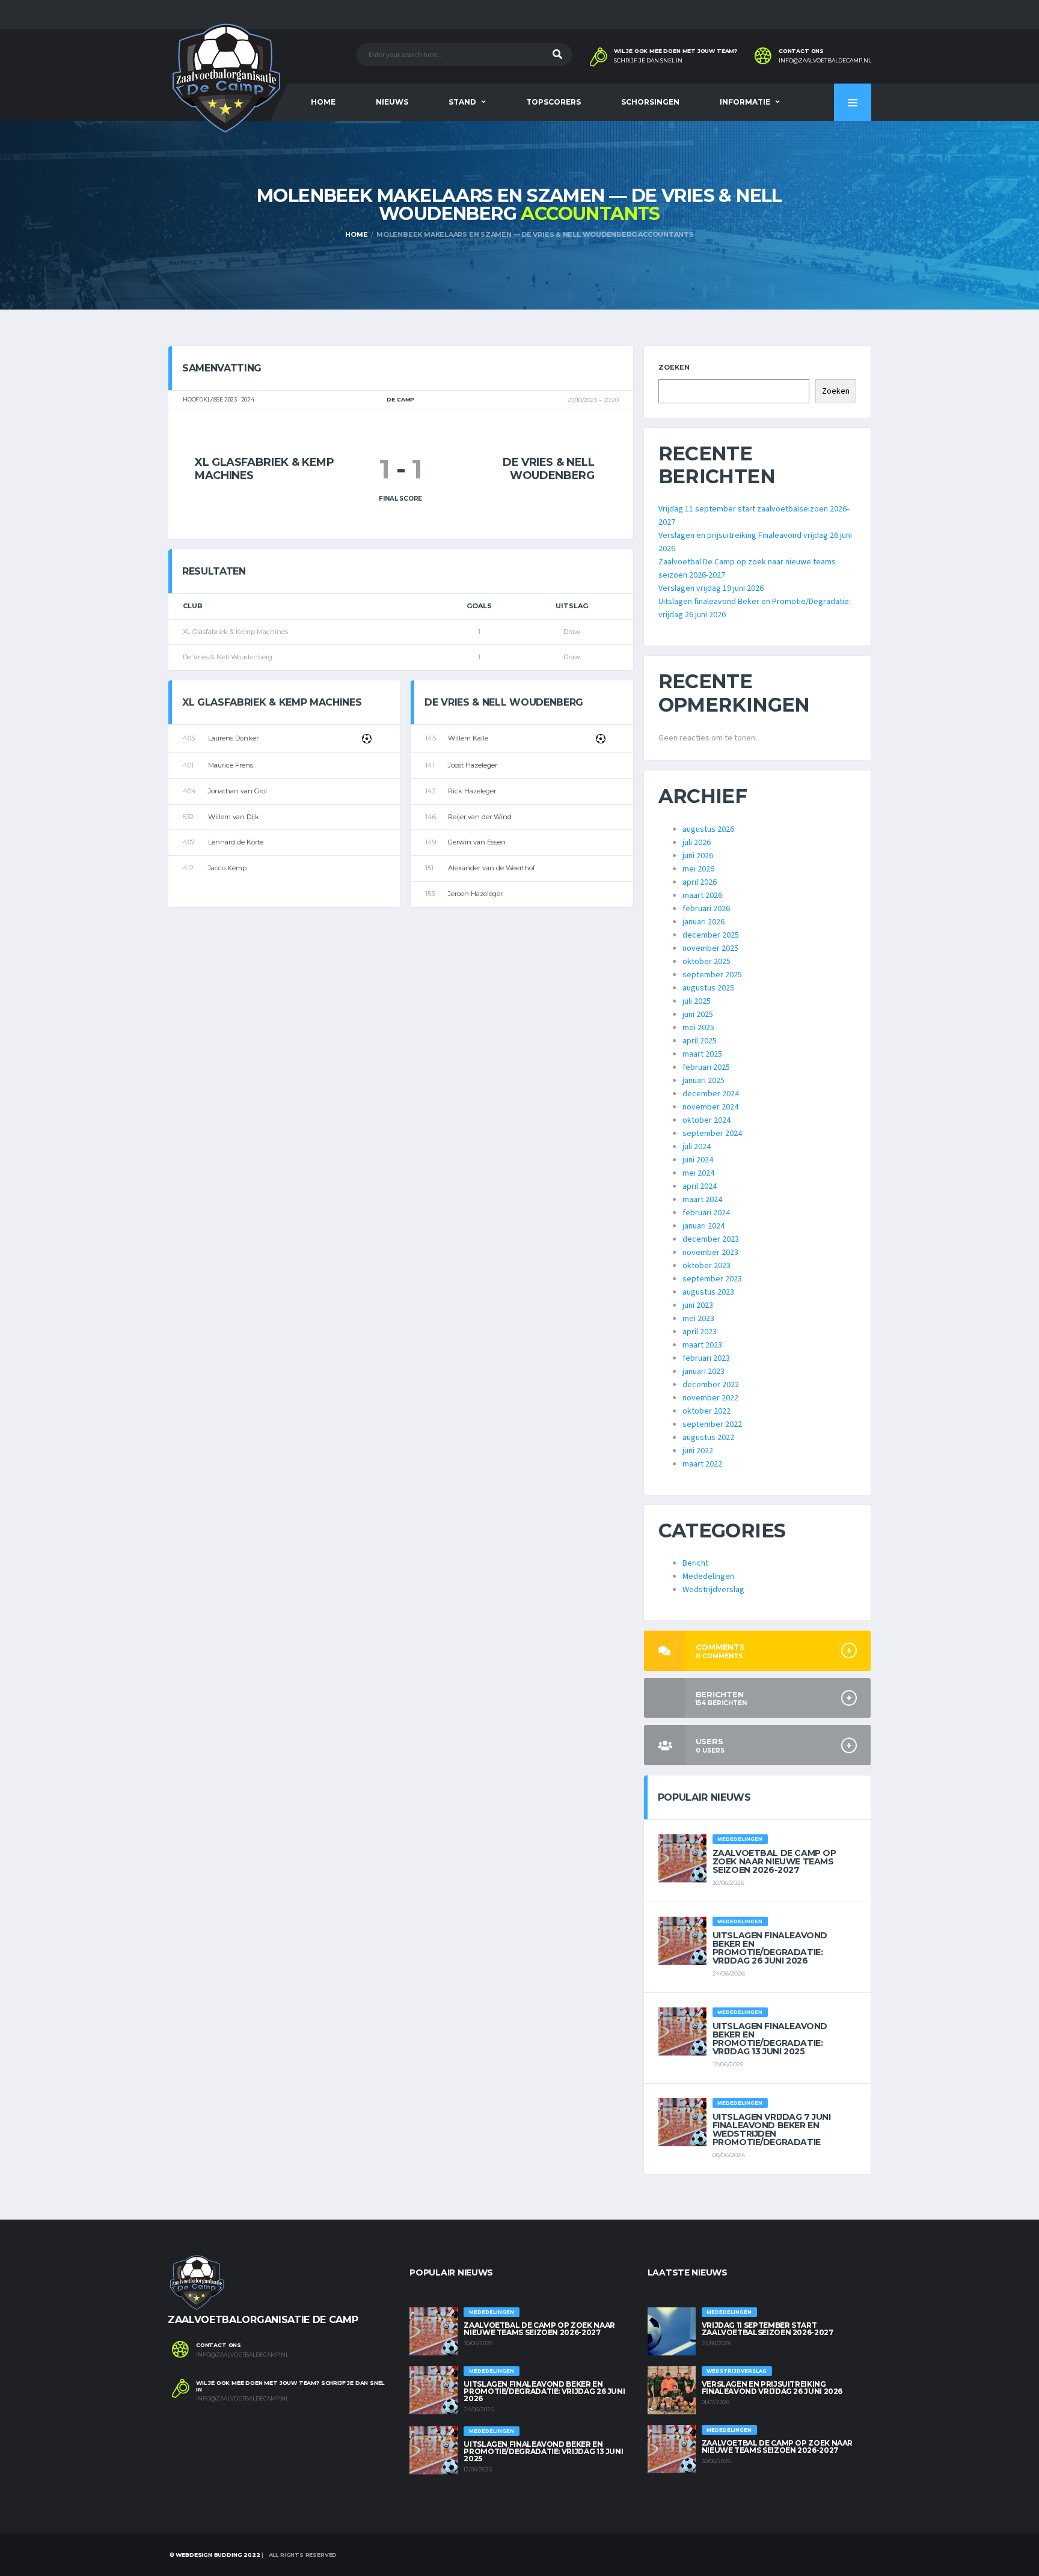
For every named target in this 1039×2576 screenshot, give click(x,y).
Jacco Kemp (227, 868)
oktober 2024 (706, 1120)
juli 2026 (697, 843)
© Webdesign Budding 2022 (214, 2555)
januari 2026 (703, 922)
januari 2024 (703, 1226)
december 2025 (711, 935)
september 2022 (712, 1424)
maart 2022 (702, 1464)
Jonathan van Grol (238, 791)
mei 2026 (698, 869)
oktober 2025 (706, 962)
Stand (462, 102)
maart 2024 (702, 1200)
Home (323, 102)
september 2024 (712, 1134)
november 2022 (710, 1398)
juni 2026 (698, 856)
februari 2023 (706, 1358)
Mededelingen (708, 1576)
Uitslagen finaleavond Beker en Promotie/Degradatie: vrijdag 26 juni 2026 (770, 1948)
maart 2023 (702, 1345)
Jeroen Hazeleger (475, 894)
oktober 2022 (706, 1411)
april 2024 (700, 1186)
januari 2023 (703, 1372)
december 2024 (711, 1094)
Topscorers (553, 102)
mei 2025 (698, 1028)
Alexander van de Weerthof (492, 868)
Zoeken (674, 367)
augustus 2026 (708, 829)
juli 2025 (697, 1001)
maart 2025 (702, 1054)
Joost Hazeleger (473, 765)
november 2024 (710, 1107)
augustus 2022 (708, 1438)
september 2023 (712, 1279)
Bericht (695, 1563)
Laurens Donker (233, 738)
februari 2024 (706, 1213)
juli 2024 (697, 1147)
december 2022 (711, 1385)
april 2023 (700, 1332)
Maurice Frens (231, 765)
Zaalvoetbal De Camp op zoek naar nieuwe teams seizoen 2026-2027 (774, 1861)
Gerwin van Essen (477, 842)
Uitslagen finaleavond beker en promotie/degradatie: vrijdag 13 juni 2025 (770, 2039)
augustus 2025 (708, 988)
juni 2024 (698, 1160)
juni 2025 (698, 1015)
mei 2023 (698, 1319)
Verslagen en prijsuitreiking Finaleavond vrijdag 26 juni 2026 (772, 2388)
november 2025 (710, 948)
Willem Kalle (468, 738)
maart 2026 (702, 896)
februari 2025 (706, 1067)
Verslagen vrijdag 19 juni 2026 (711, 588)
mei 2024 (698, 1173)
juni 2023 (698, 1305)
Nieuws (392, 102)
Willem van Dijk (234, 817)
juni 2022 (698, 1451)
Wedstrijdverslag (713, 1590)
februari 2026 (706, 909)
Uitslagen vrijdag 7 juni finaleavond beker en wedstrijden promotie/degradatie (772, 2129)
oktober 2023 (706, 1266)
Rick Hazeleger (472, 791)
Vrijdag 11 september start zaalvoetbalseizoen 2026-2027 (768, 2329)
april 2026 (700, 882)
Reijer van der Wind (480, 817)
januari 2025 (703, 1081)
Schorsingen (650, 102)
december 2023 (711, 1239)
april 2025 (700, 1041)
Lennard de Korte (236, 842)
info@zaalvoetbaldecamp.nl (825, 61)
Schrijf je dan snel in (648, 61)
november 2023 (710, 1253)
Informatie (745, 102)
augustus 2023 (708, 1292)
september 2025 (712, 975)
